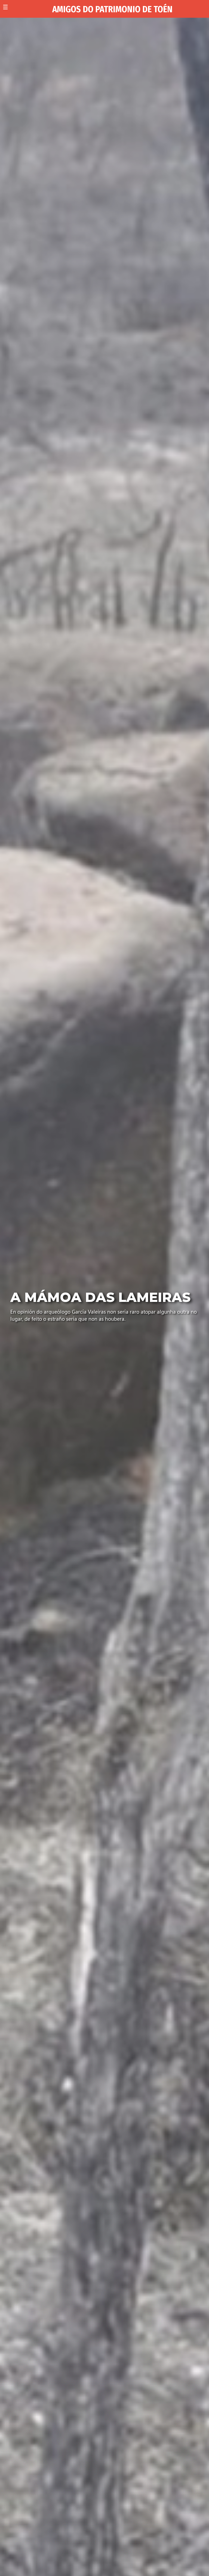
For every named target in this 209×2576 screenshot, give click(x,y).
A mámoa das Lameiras (100, 1297)
